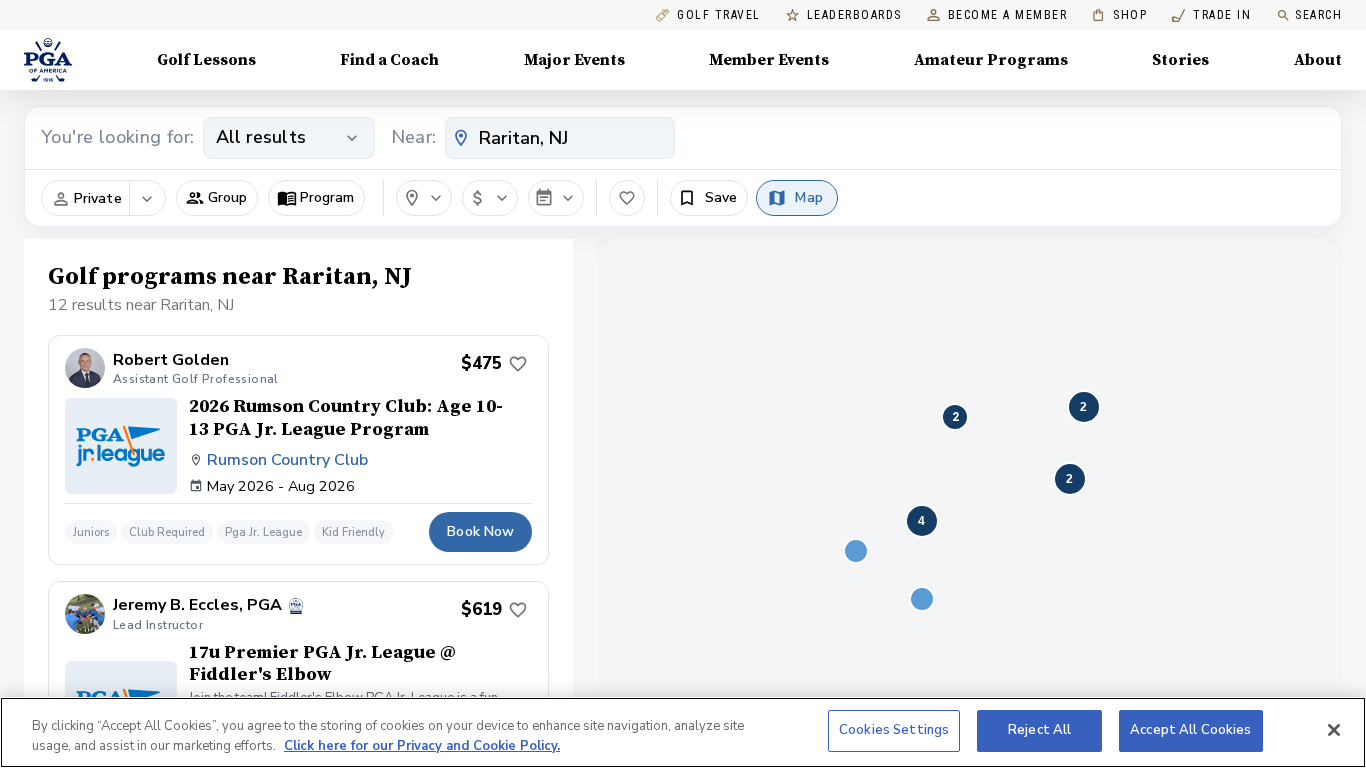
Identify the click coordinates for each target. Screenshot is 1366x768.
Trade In (1211, 15)
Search (1318, 15)
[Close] (1334, 730)
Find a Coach (389, 60)
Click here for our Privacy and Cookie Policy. (422, 746)
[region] (683, 732)
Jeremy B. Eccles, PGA (197, 605)
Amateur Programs (991, 60)
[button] (217, 198)
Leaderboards (854, 15)
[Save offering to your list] (518, 364)
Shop (1119, 15)
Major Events (574, 60)
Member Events (769, 60)
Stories (1180, 60)
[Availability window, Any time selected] (556, 198)
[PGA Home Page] (48, 60)
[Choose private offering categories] (147, 199)
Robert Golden (171, 360)
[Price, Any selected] (490, 198)
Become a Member (1008, 15)
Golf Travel (719, 15)
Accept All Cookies (1190, 730)
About (1318, 60)
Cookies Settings (894, 730)
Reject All (1039, 730)
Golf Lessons (206, 60)
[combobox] (560, 138)
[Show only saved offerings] (627, 198)
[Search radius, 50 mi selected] (424, 198)
